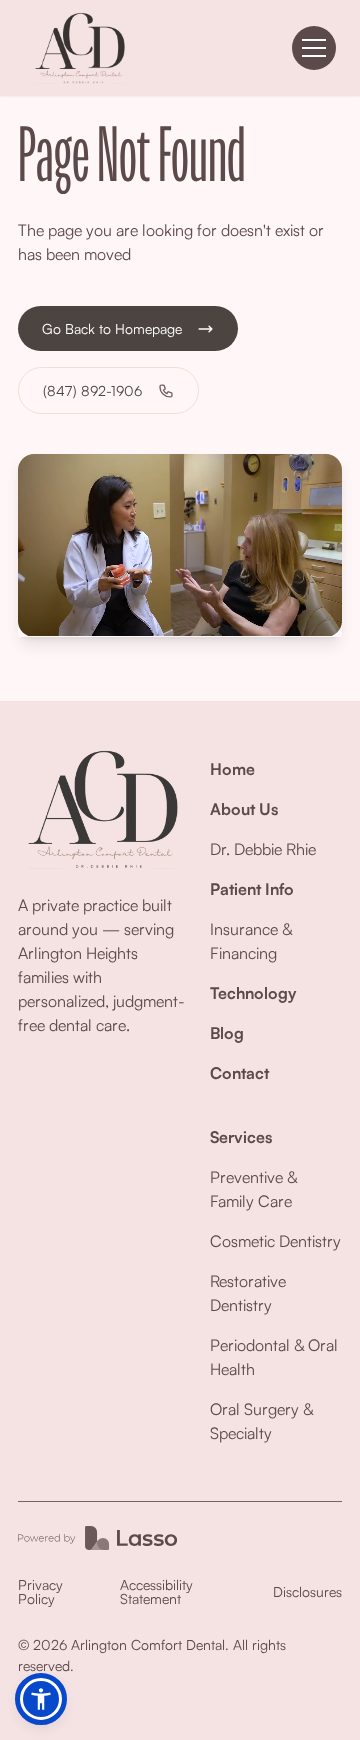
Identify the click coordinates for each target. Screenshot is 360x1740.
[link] (80, 48)
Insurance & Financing (251, 941)
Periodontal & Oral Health (274, 1357)
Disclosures (307, 1591)
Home (232, 769)
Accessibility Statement (156, 1591)
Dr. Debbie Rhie (263, 849)
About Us (244, 809)
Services (241, 1137)
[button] (314, 48)
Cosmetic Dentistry (275, 1241)
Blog (227, 1033)
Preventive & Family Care (253, 1189)
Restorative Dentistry (248, 1293)
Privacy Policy (40, 1591)
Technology (253, 993)
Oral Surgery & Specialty (261, 1421)
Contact (239, 1073)
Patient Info (252, 889)
